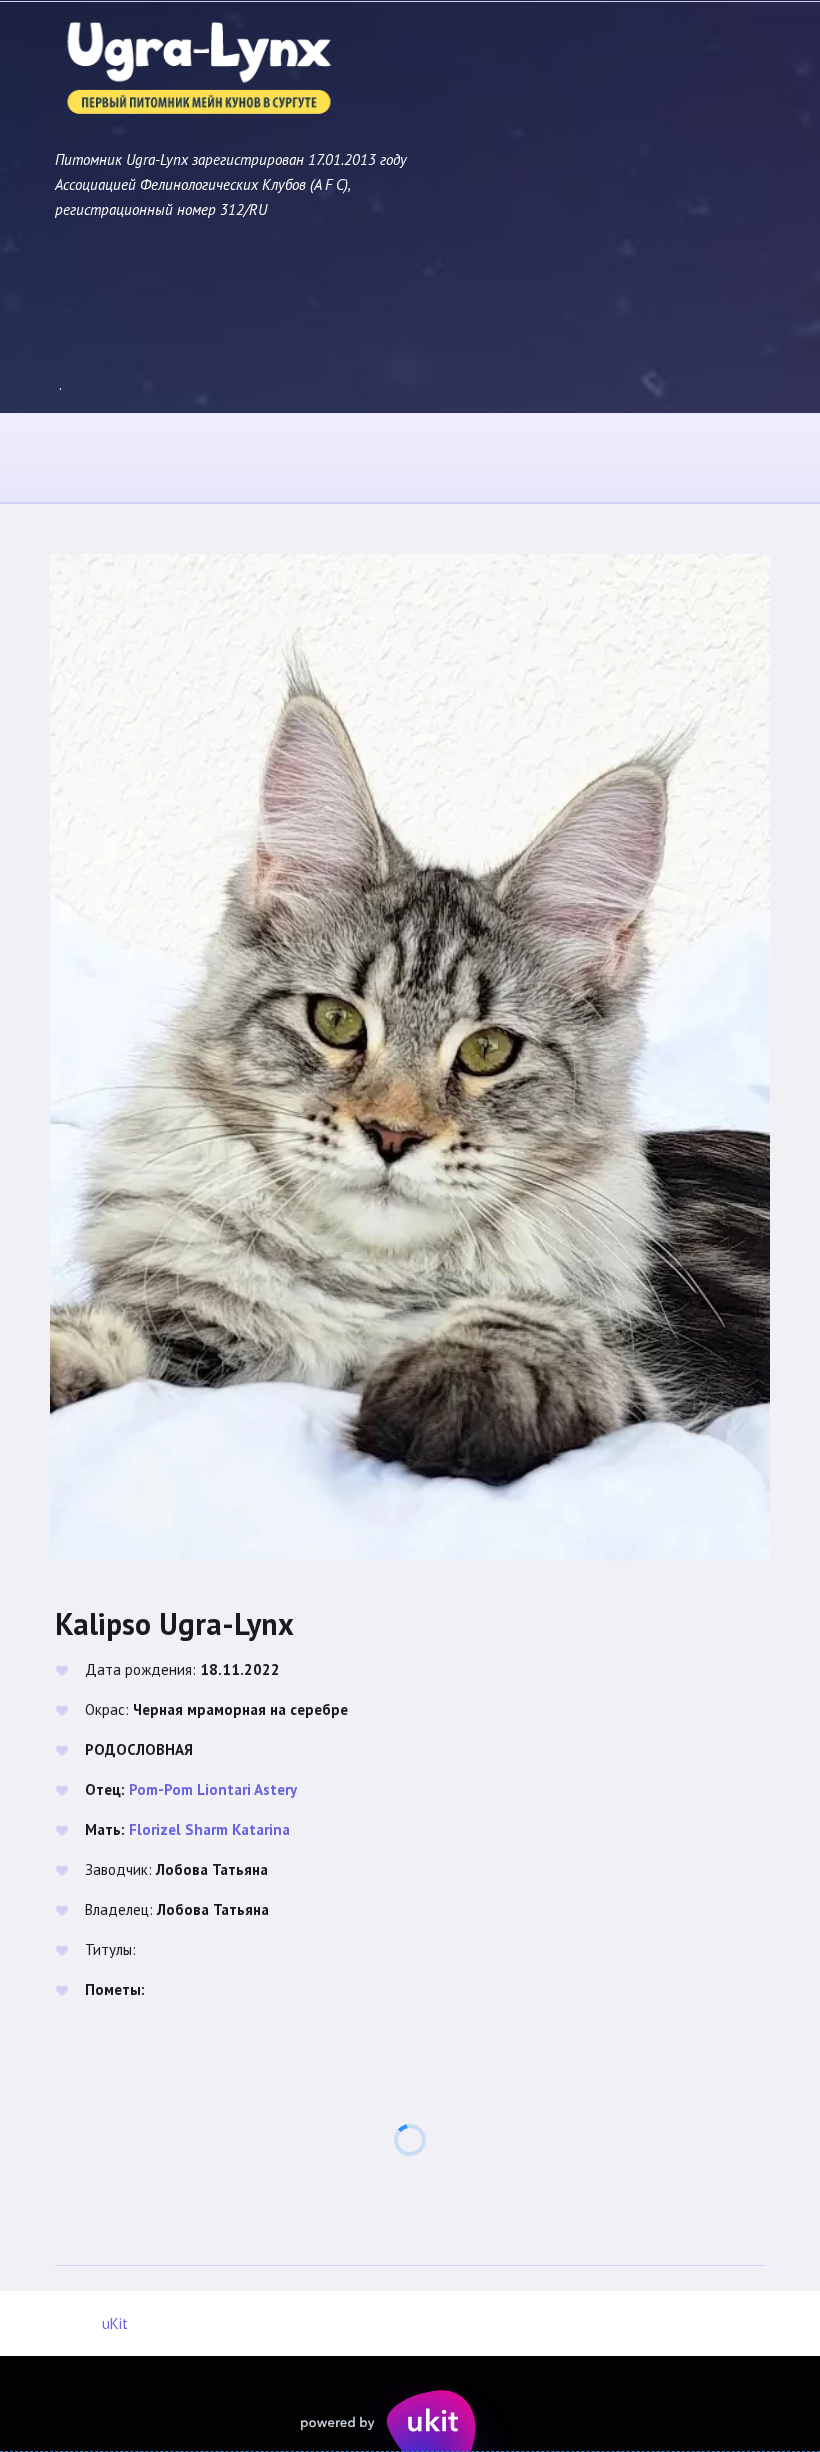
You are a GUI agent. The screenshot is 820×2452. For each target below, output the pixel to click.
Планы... (616, 459)
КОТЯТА (337, 459)
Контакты (740, 459)
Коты (119, 459)
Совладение (484, 459)
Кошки (223, 459)
